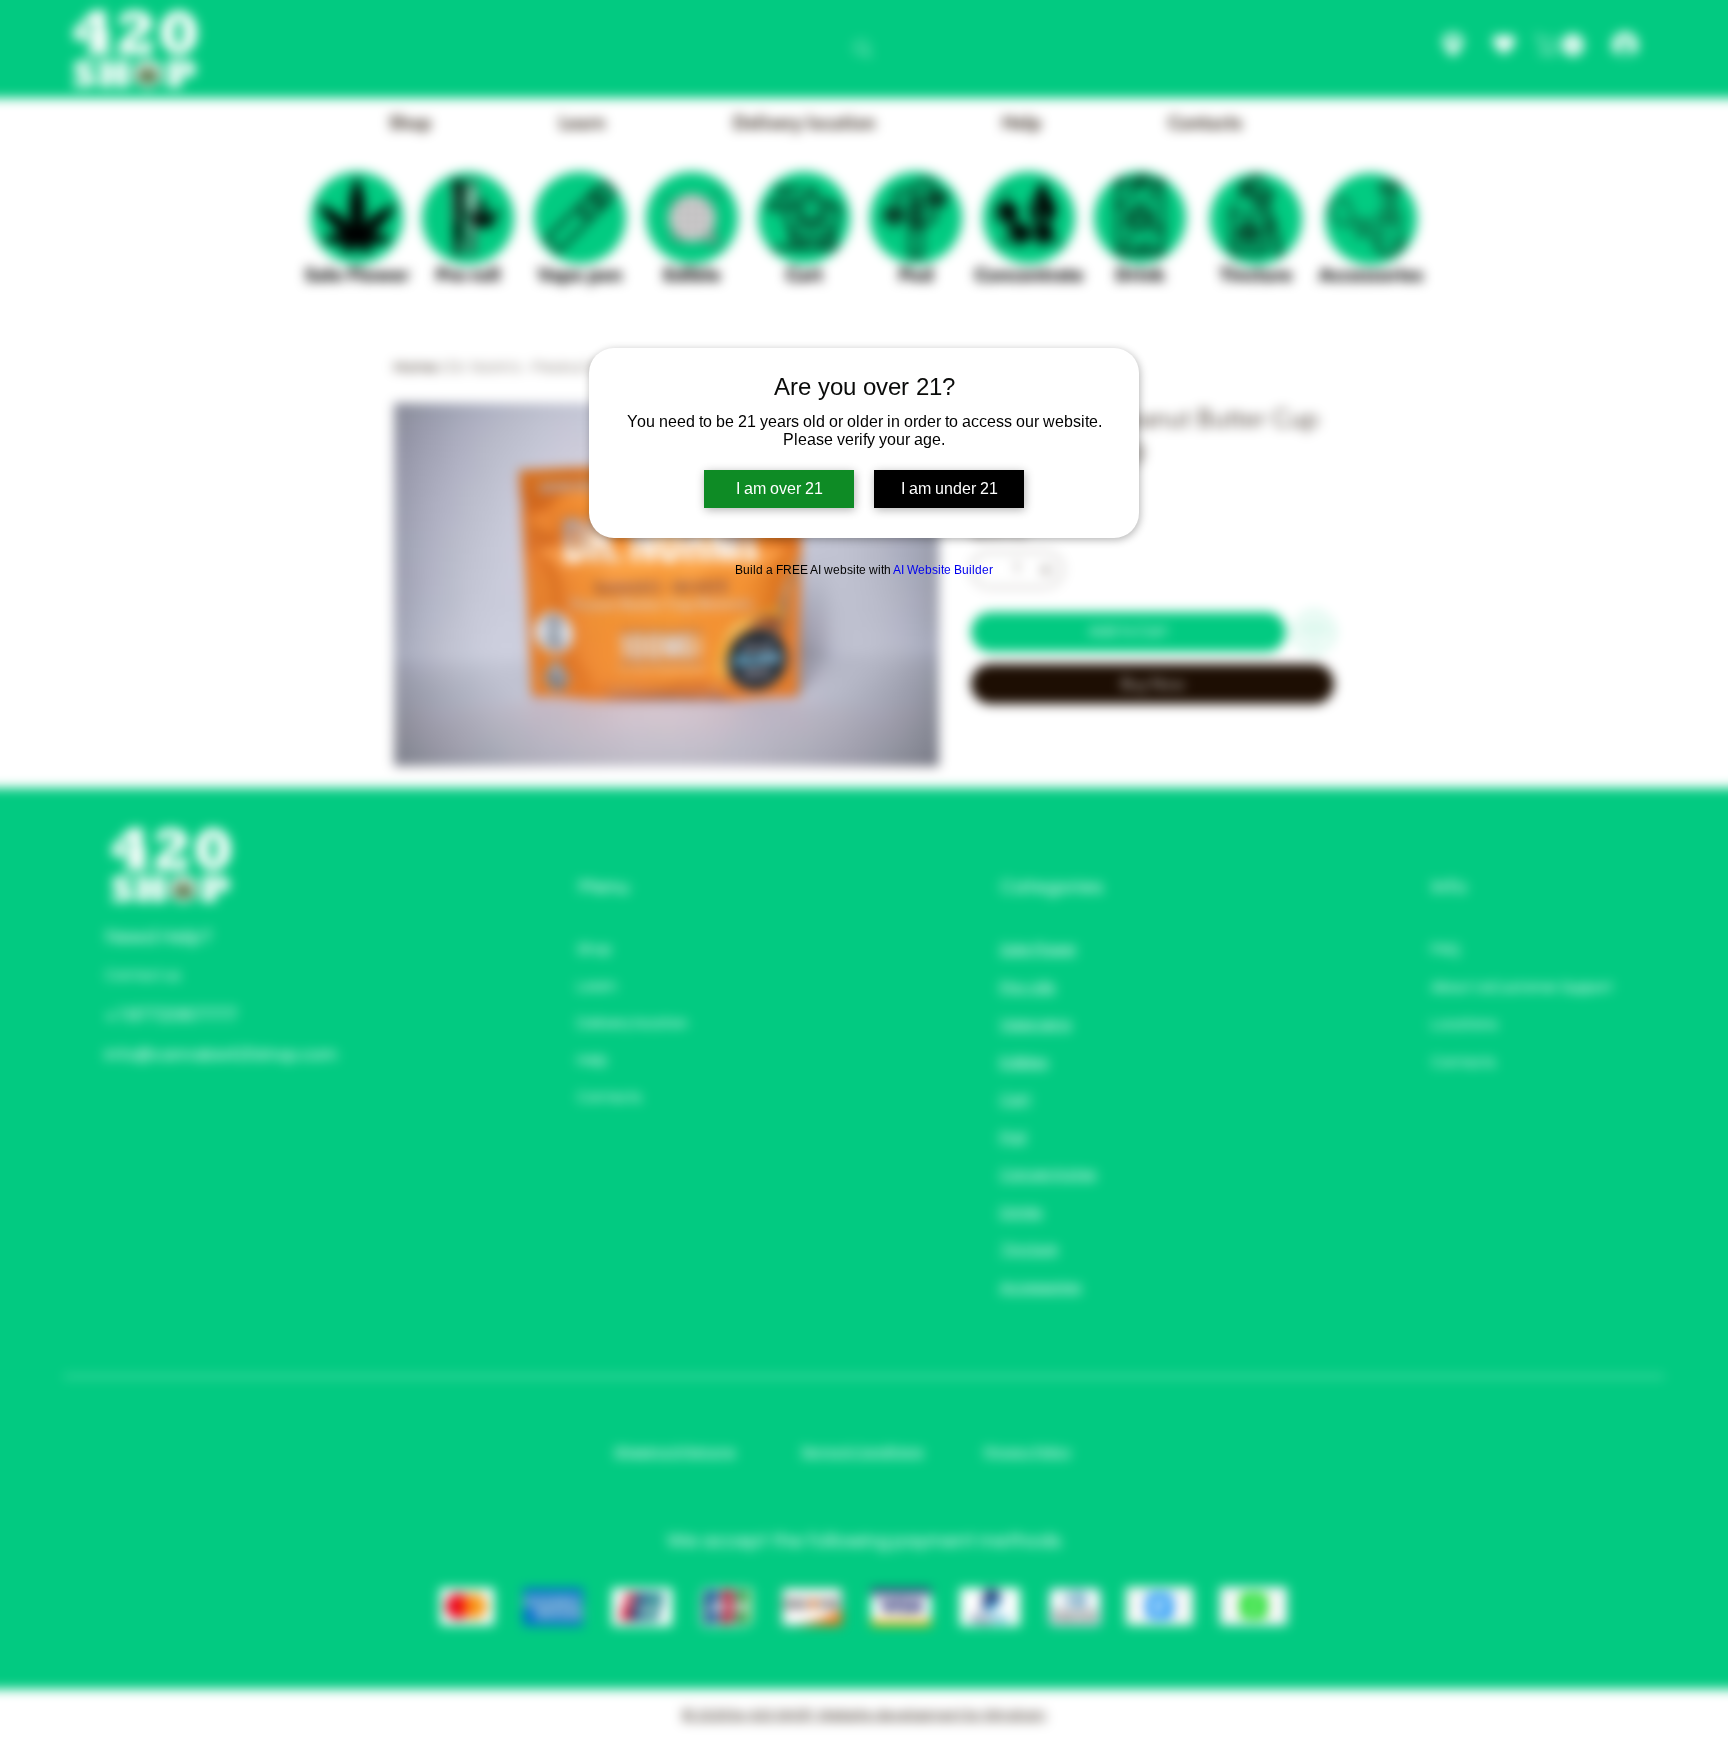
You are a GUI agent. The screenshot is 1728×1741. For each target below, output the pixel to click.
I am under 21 (949, 488)
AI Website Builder (943, 570)
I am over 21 (779, 488)
